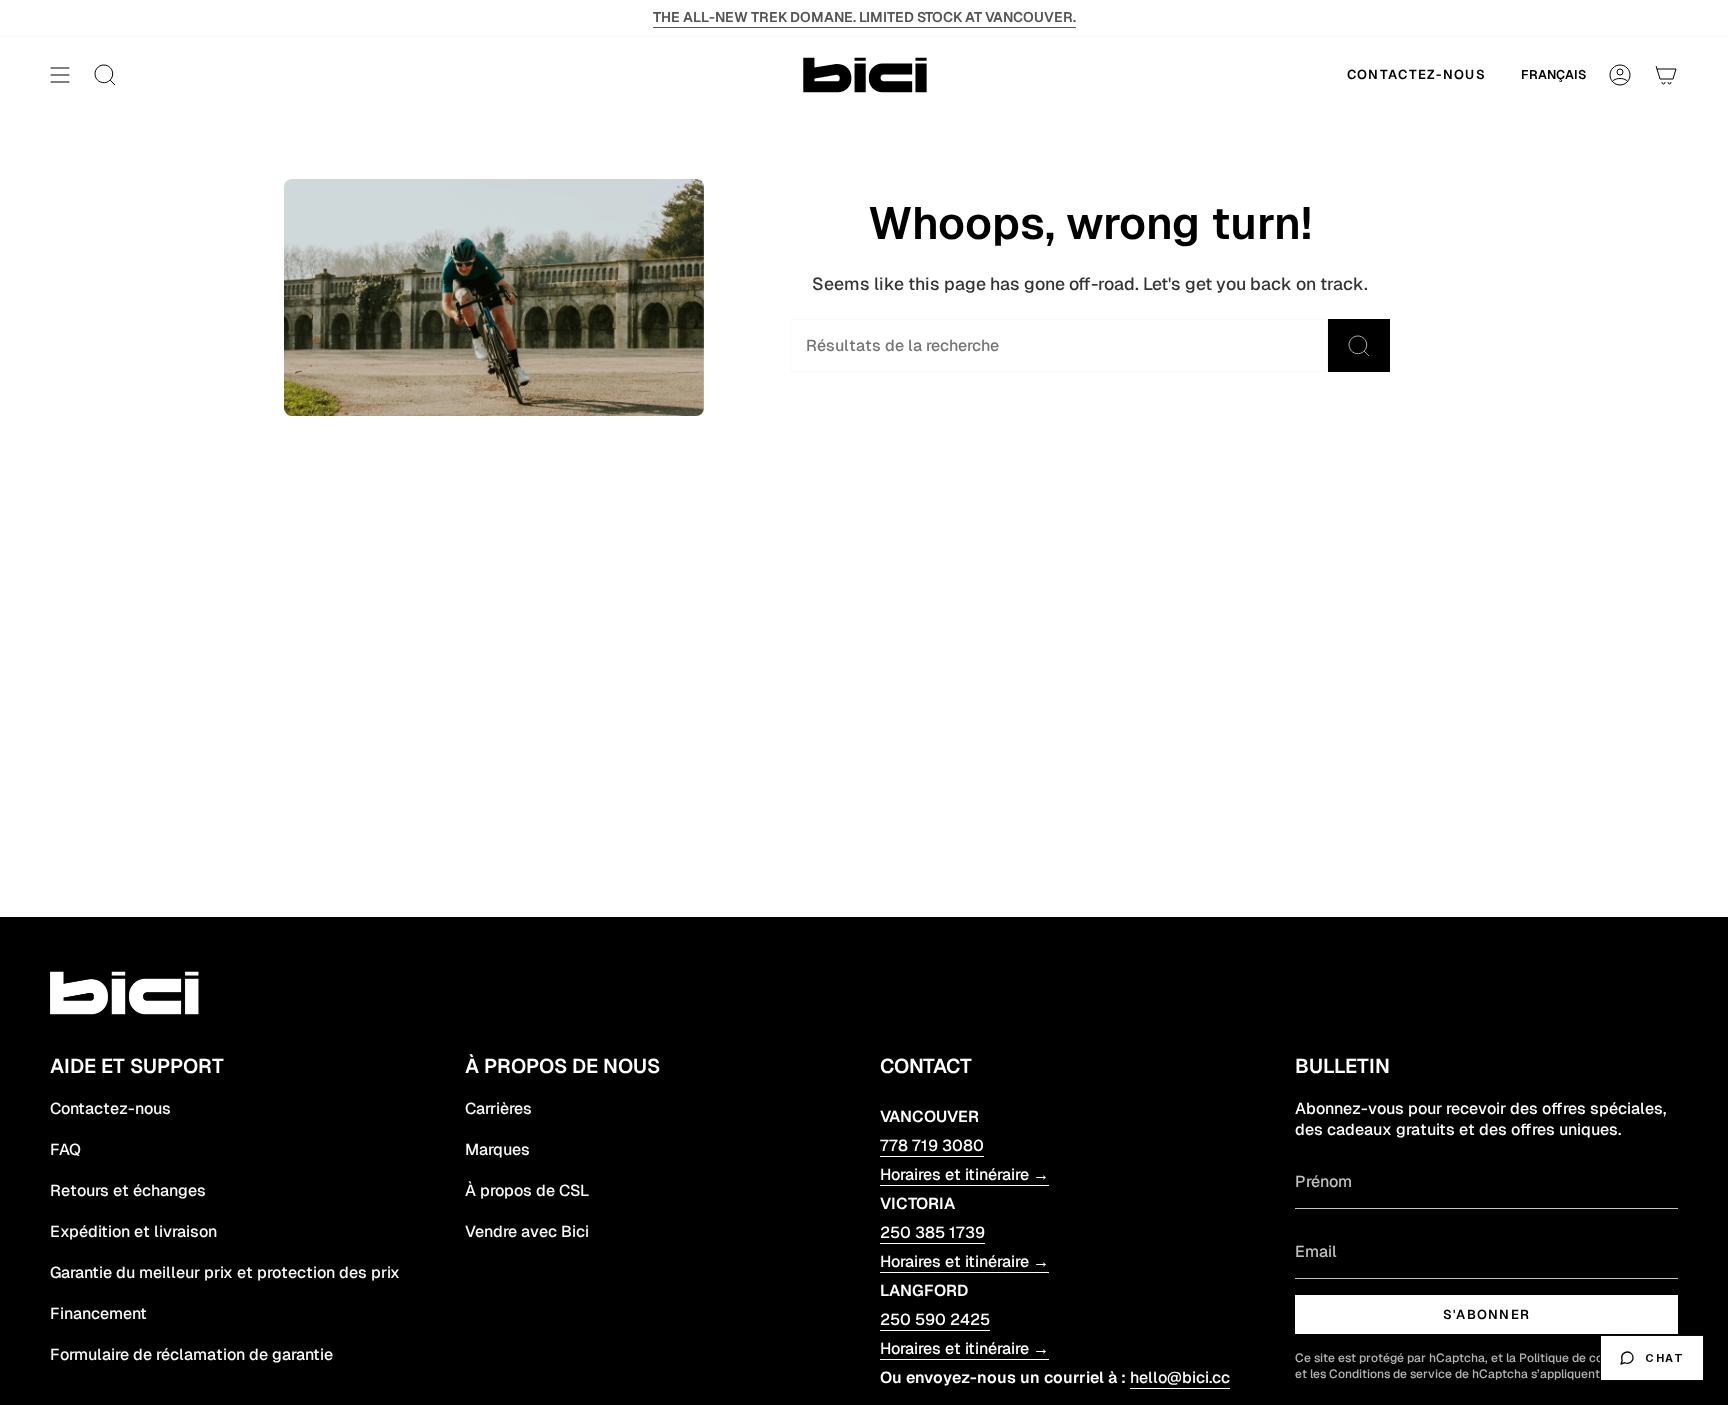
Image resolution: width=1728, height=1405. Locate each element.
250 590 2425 (935, 1319)
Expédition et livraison (133, 1231)
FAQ (65, 1149)
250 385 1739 (932, 1232)
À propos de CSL (527, 1190)
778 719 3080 (932, 1145)
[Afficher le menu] (60, 75)
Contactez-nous (110, 1108)
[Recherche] (1359, 345)
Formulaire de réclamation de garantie (191, 1354)
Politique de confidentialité (1595, 1358)
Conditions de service (1390, 1374)
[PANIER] (1666, 75)
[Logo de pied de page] (127, 993)
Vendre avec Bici (527, 1231)
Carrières (498, 1108)
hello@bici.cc (1180, 1377)
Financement (98, 1313)
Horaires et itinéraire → (964, 1174)
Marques (497, 1149)
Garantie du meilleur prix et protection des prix (225, 1272)
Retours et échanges (128, 1190)
